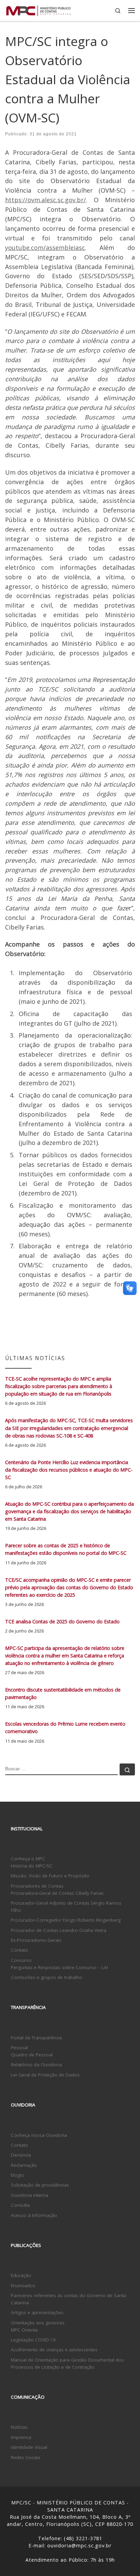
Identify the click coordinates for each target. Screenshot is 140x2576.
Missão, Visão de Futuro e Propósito (50, 1876)
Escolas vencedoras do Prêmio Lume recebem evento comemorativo (65, 1728)
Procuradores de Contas (37, 1886)
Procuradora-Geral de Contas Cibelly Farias (57, 1893)
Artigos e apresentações (37, 2312)
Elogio (17, 2175)
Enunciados (23, 2285)
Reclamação (24, 2165)
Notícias (19, 2427)
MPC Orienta (24, 2330)
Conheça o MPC (28, 1859)
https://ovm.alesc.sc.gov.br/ (46, 200)
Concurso (21, 1960)
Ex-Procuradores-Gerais (36, 1940)
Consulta (20, 2205)
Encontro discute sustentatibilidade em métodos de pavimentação (63, 1693)
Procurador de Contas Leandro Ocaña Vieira (59, 1930)
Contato (20, 1950)
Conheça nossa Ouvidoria (39, 2135)
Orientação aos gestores (38, 2323)
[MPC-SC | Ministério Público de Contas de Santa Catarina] (39, 10)
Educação (21, 2275)
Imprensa (21, 2437)
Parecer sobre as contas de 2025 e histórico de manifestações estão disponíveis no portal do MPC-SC (66, 1549)
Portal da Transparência (36, 2038)
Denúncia (21, 2155)
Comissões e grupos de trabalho (47, 1977)
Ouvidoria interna (30, 2195)
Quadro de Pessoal (32, 2055)
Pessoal (19, 2048)
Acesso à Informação (34, 2215)
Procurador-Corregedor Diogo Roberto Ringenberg (66, 1920)
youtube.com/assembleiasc (45, 248)
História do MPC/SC (32, 1866)
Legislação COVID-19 (33, 2340)
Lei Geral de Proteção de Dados (45, 2075)
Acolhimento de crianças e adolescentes (54, 2350)
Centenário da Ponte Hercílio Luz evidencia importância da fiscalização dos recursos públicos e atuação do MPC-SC (69, 1470)
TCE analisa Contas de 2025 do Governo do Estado (62, 1621)
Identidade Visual (29, 2447)
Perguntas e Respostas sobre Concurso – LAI (59, 1967)
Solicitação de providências (40, 2185)
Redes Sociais (26, 2457)
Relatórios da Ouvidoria (36, 2065)
